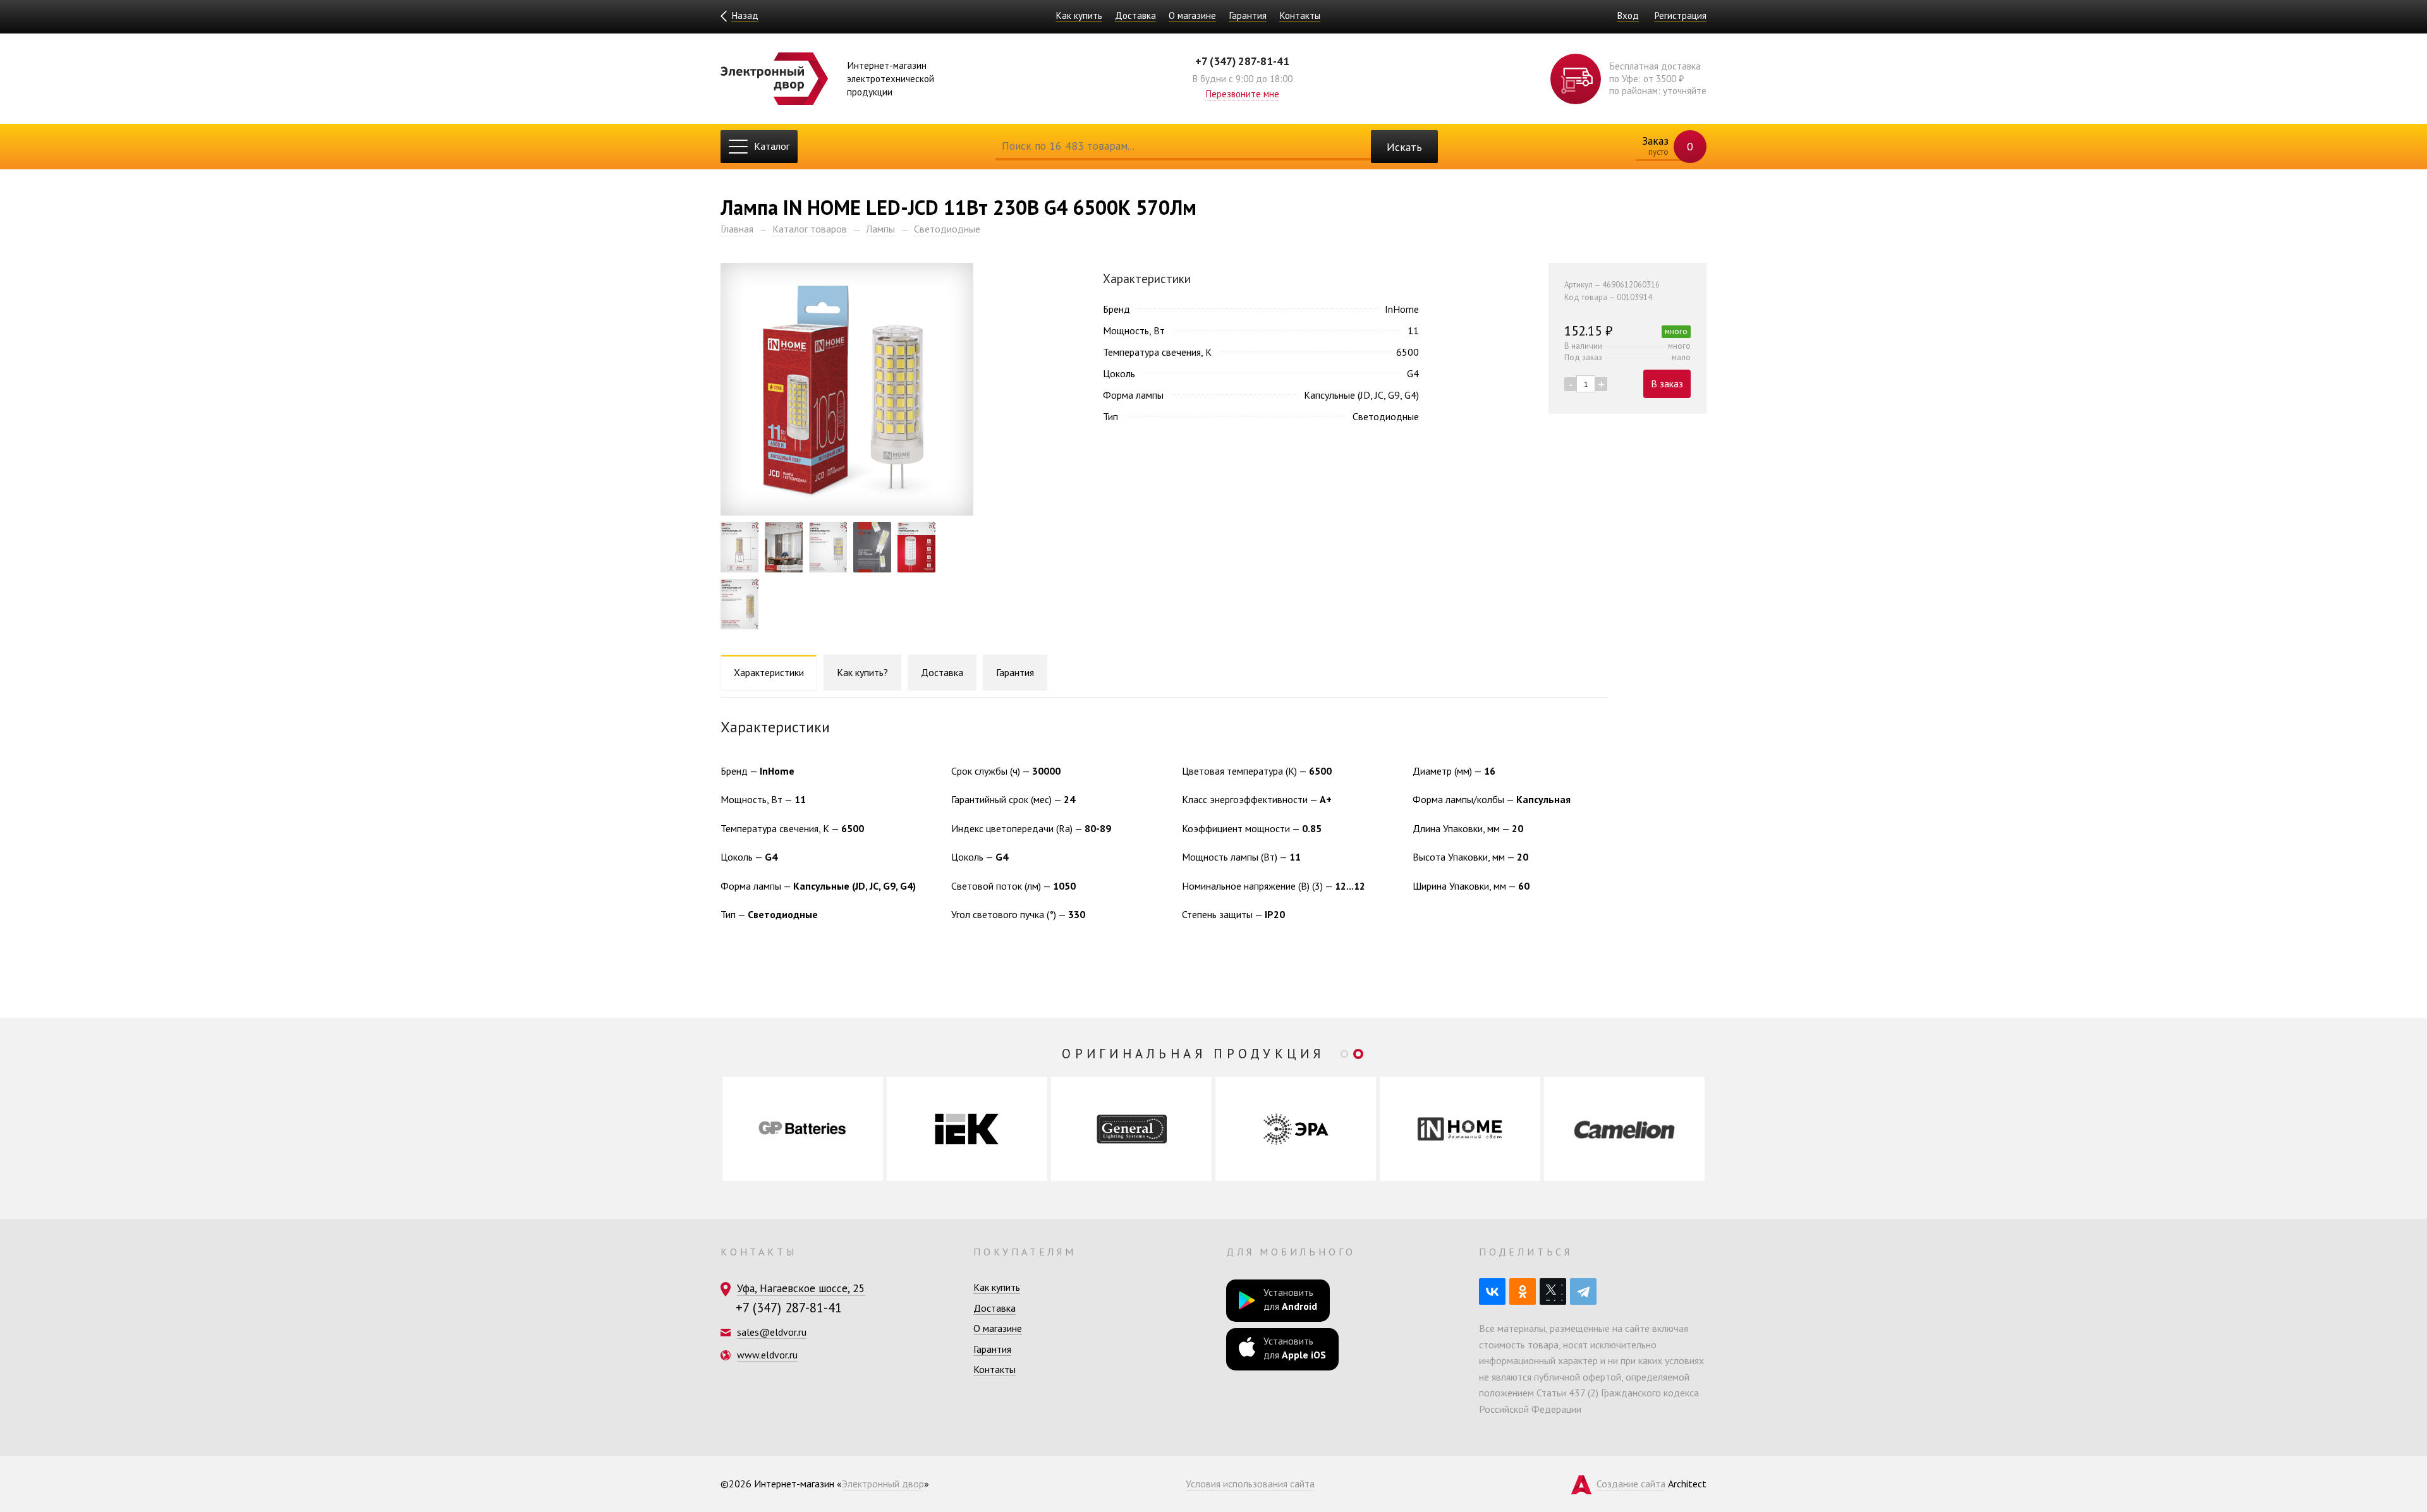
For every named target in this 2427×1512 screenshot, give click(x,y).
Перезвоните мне (1242, 94)
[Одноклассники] (1523, 1291)
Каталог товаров (810, 229)
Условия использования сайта (1250, 1484)
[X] (1553, 1291)
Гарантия (1248, 15)
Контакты (1300, 15)
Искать (1404, 147)
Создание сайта (1631, 1484)
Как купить (1079, 15)
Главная (737, 229)
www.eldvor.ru (767, 1355)
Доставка (1135, 15)
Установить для (1290, 1299)
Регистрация (1680, 15)
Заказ (1666, 145)
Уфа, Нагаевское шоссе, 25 (801, 1288)
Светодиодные (947, 229)
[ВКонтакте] (1492, 1291)
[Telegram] (1583, 1291)
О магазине (1192, 15)
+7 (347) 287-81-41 (1242, 61)
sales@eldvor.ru (772, 1332)
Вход (1628, 15)
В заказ (1667, 384)
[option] (803, 1129)
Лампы (880, 229)
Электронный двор (883, 1484)
